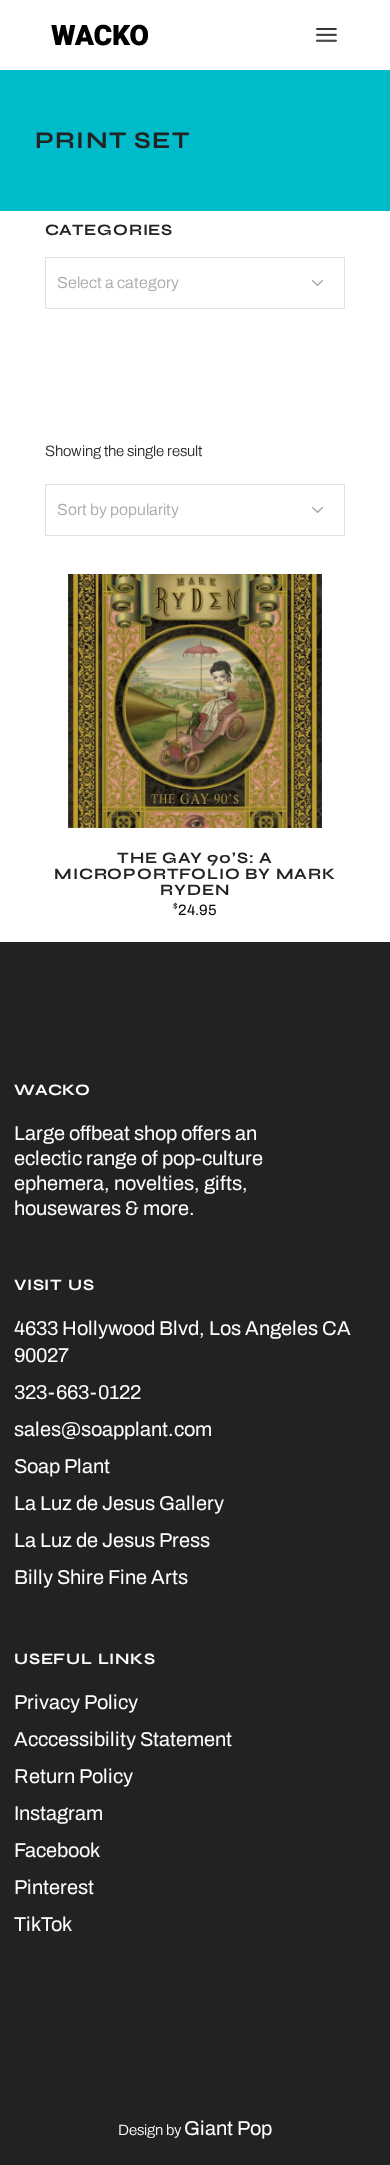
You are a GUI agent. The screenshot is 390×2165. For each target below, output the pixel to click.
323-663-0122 (77, 1392)
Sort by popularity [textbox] (118, 509)
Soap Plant (62, 1466)
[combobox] (195, 510)
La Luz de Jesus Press (112, 1540)
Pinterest (54, 1887)
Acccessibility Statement (123, 1739)
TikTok (43, 1924)
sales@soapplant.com (113, 1429)
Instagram (58, 1813)
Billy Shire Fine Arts (101, 1577)
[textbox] (195, 283)
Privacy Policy (76, 1702)
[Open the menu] (326, 35)
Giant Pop (228, 2128)
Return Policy (73, 1776)
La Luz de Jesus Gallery (119, 1503)
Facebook (57, 1850)
